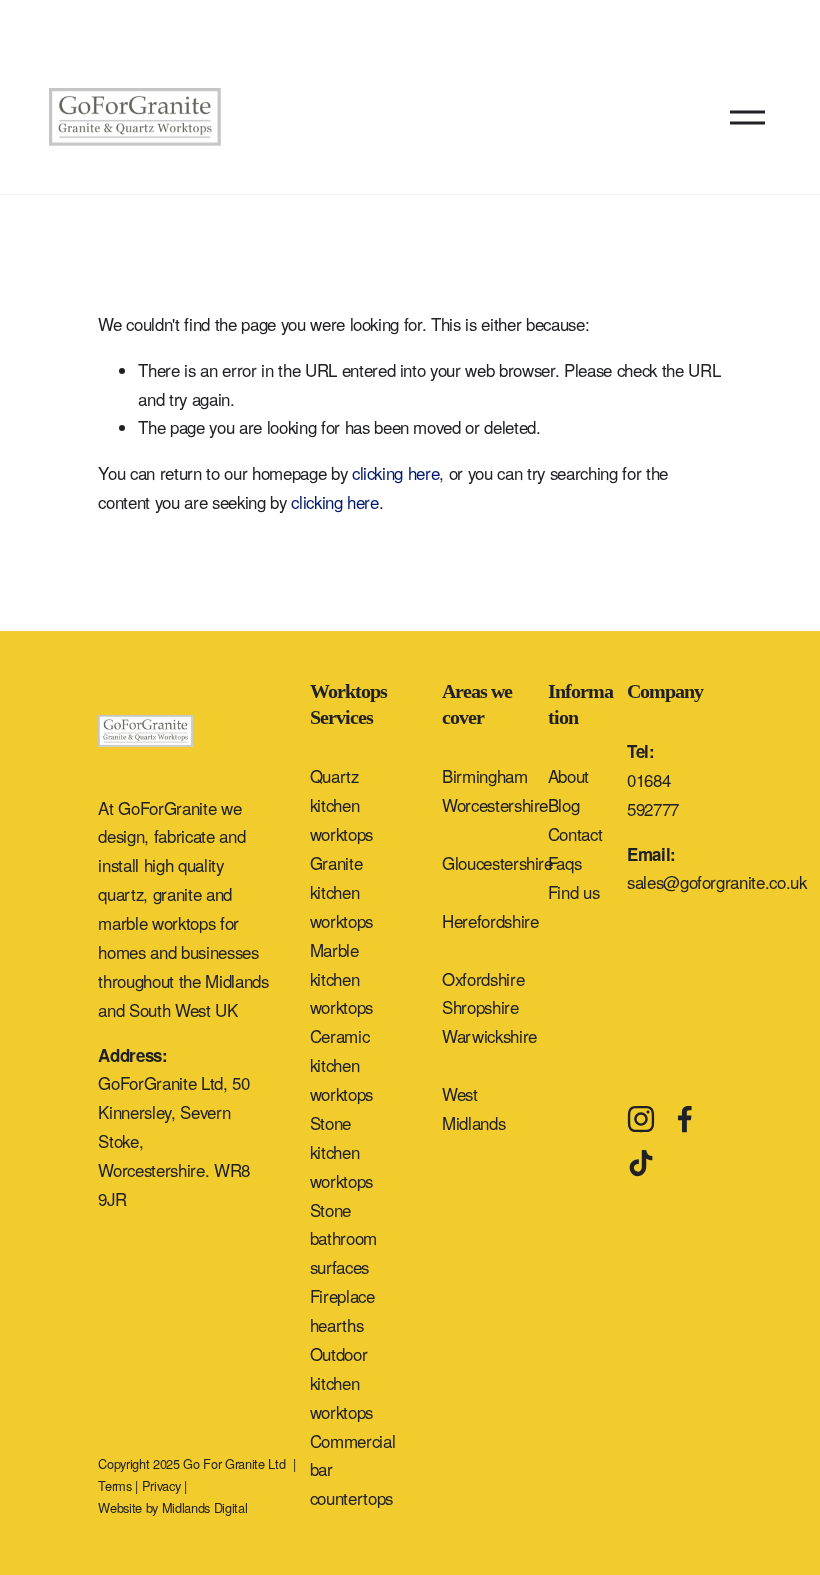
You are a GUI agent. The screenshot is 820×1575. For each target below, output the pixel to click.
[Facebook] (685, 1119)
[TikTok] (641, 1163)
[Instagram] (641, 1119)
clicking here (396, 473)
